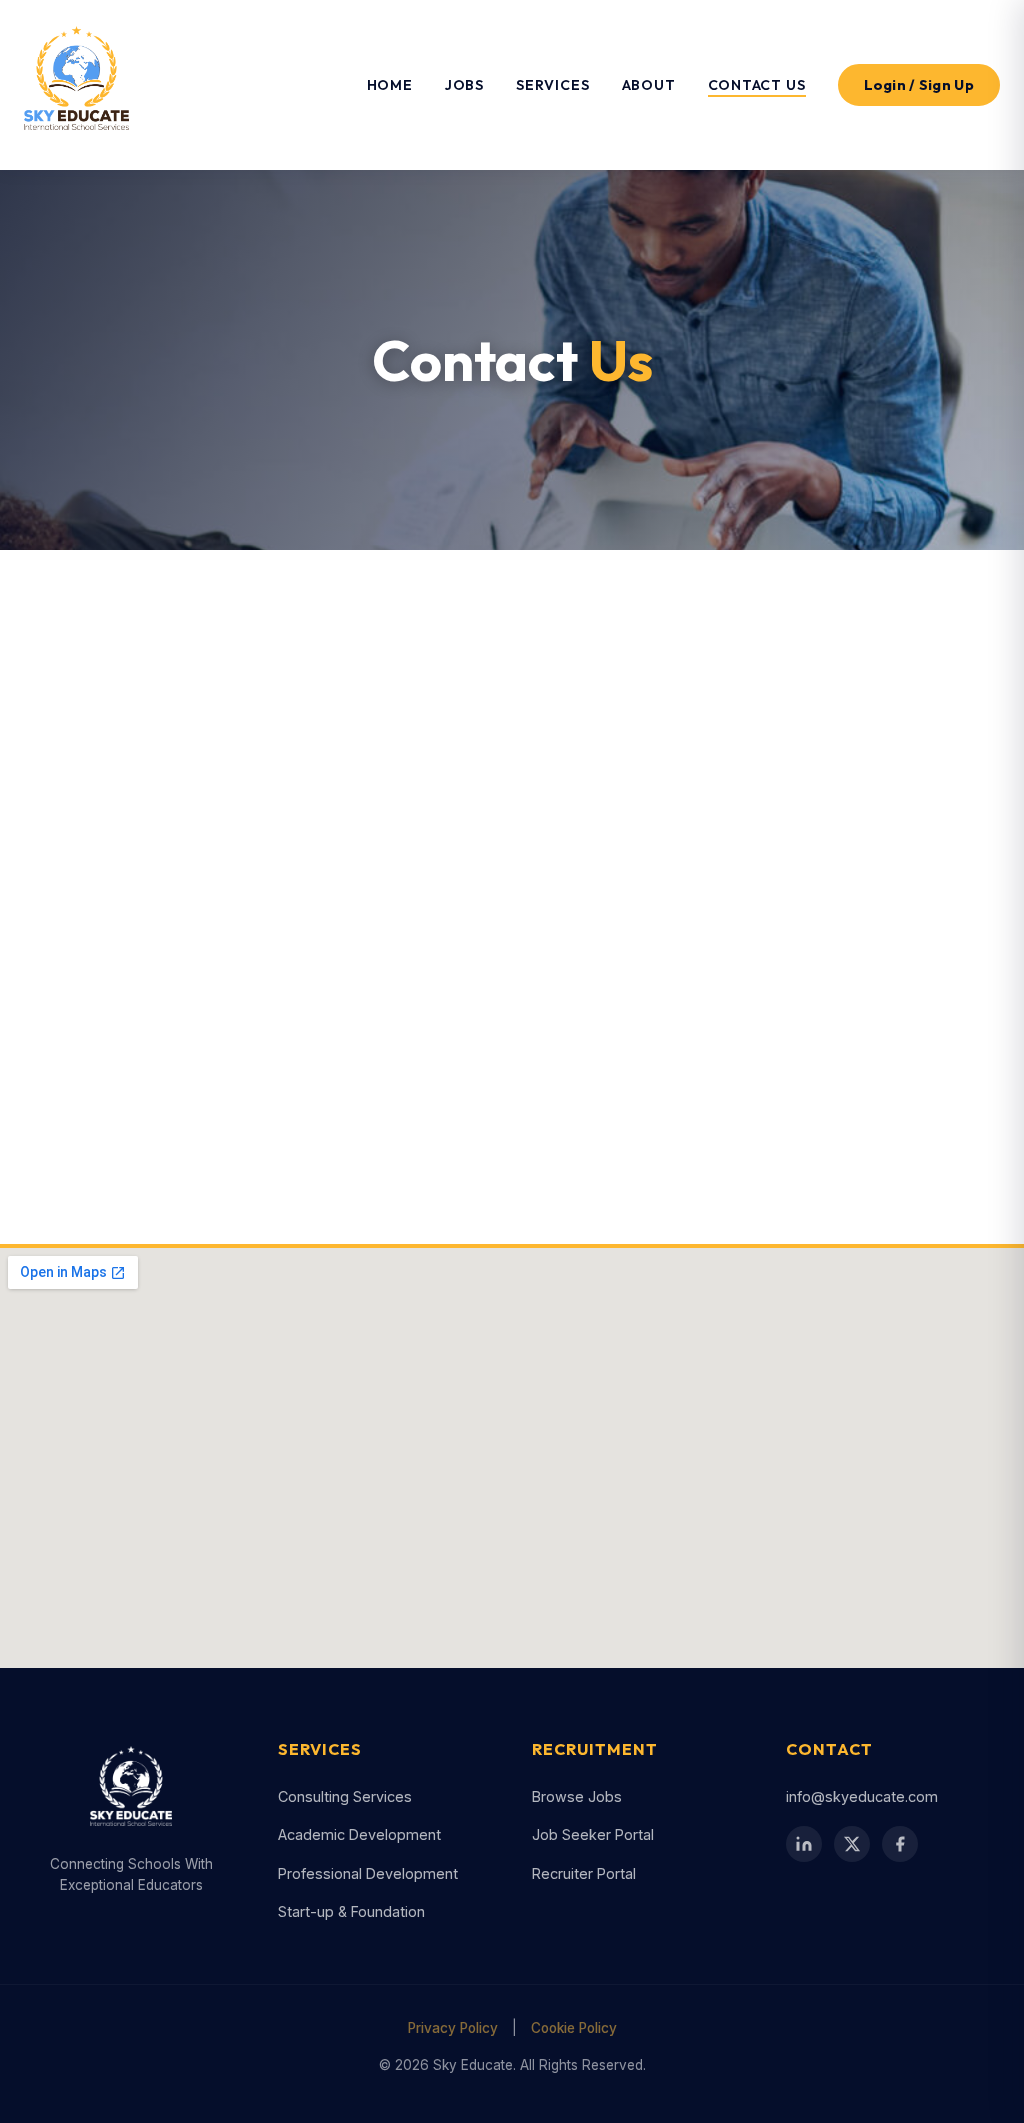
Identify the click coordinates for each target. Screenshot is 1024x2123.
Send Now (736, 1150)
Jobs (464, 85)
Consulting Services (345, 1796)
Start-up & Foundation (351, 1911)
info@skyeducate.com (190, 844)
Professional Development (368, 1873)
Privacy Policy (453, 2028)
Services (552, 85)
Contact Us (757, 85)
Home (390, 85)
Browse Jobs (577, 1796)
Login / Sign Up (919, 85)
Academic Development (359, 1834)
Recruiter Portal (584, 1873)
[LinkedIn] (120, 1061)
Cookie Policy (574, 2028)
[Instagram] (224, 1061)
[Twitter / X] (172, 1061)
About (649, 85)
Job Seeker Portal (593, 1834)
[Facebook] (68, 1061)
